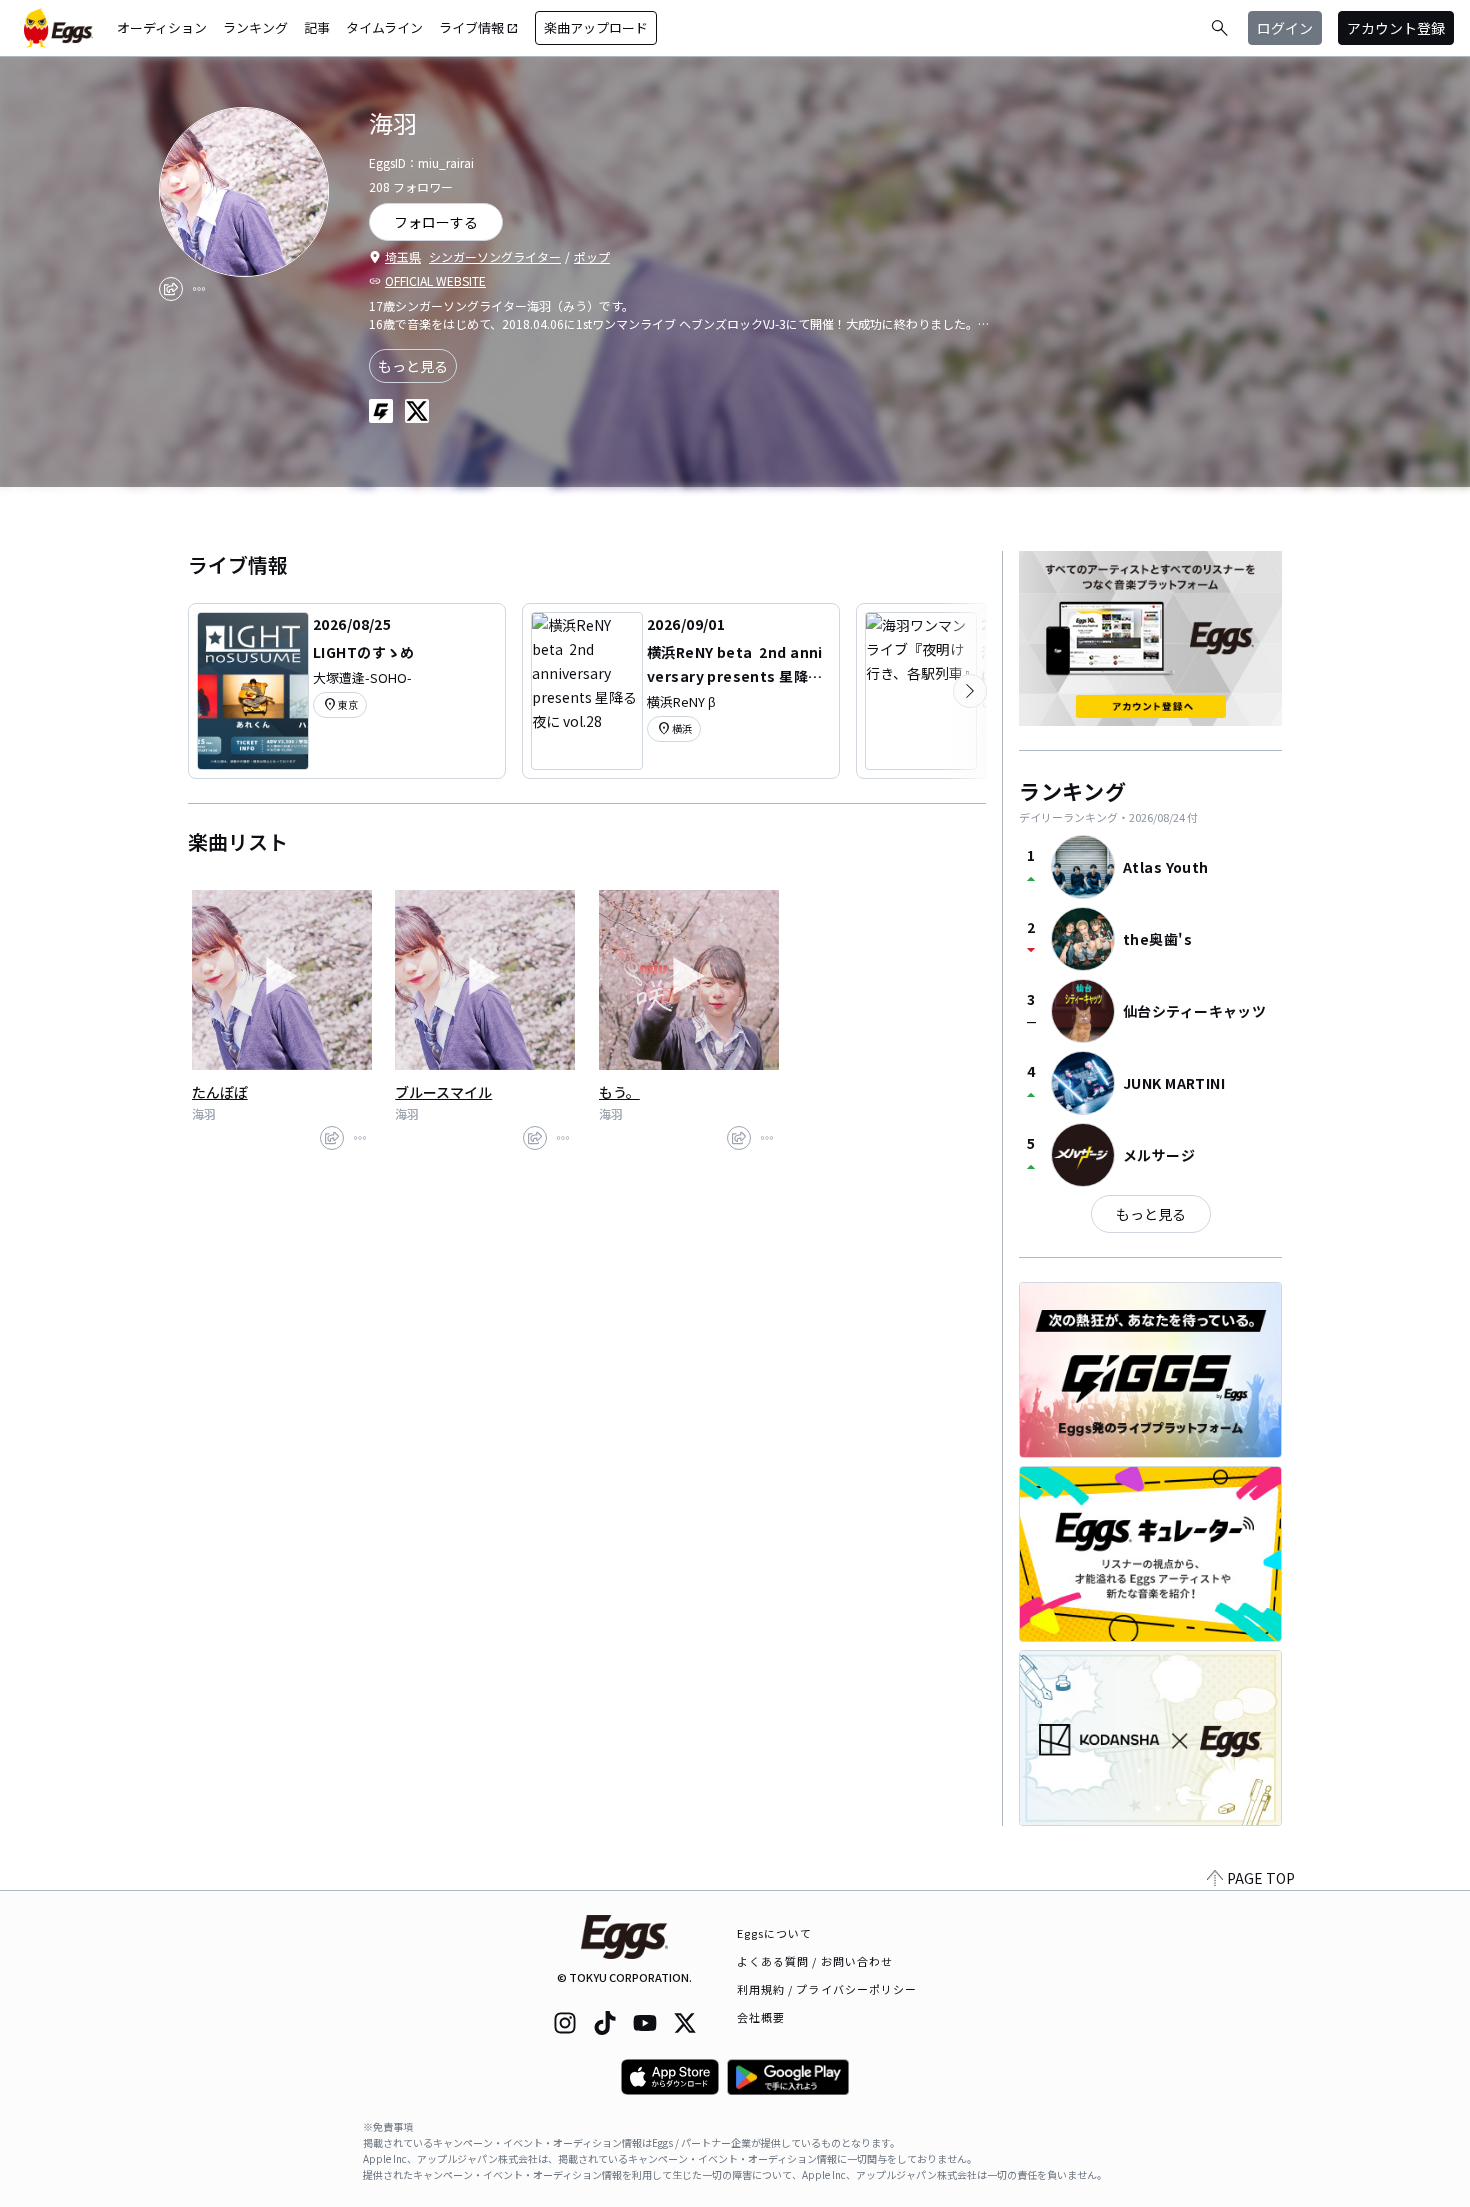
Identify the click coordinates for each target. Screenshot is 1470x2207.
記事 (317, 27)
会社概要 (761, 2017)
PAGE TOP (1261, 1878)
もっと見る (413, 366)
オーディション (162, 27)
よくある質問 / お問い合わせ (815, 1961)
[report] (199, 289)
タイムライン (384, 27)
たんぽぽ (220, 1092)
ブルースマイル (443, 1092)
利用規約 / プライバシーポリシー (827, 1989)
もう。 (619, 1092)
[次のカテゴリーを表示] (970, 691)
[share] (171, 289)
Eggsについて (775, 1933)
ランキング (255, 27)
